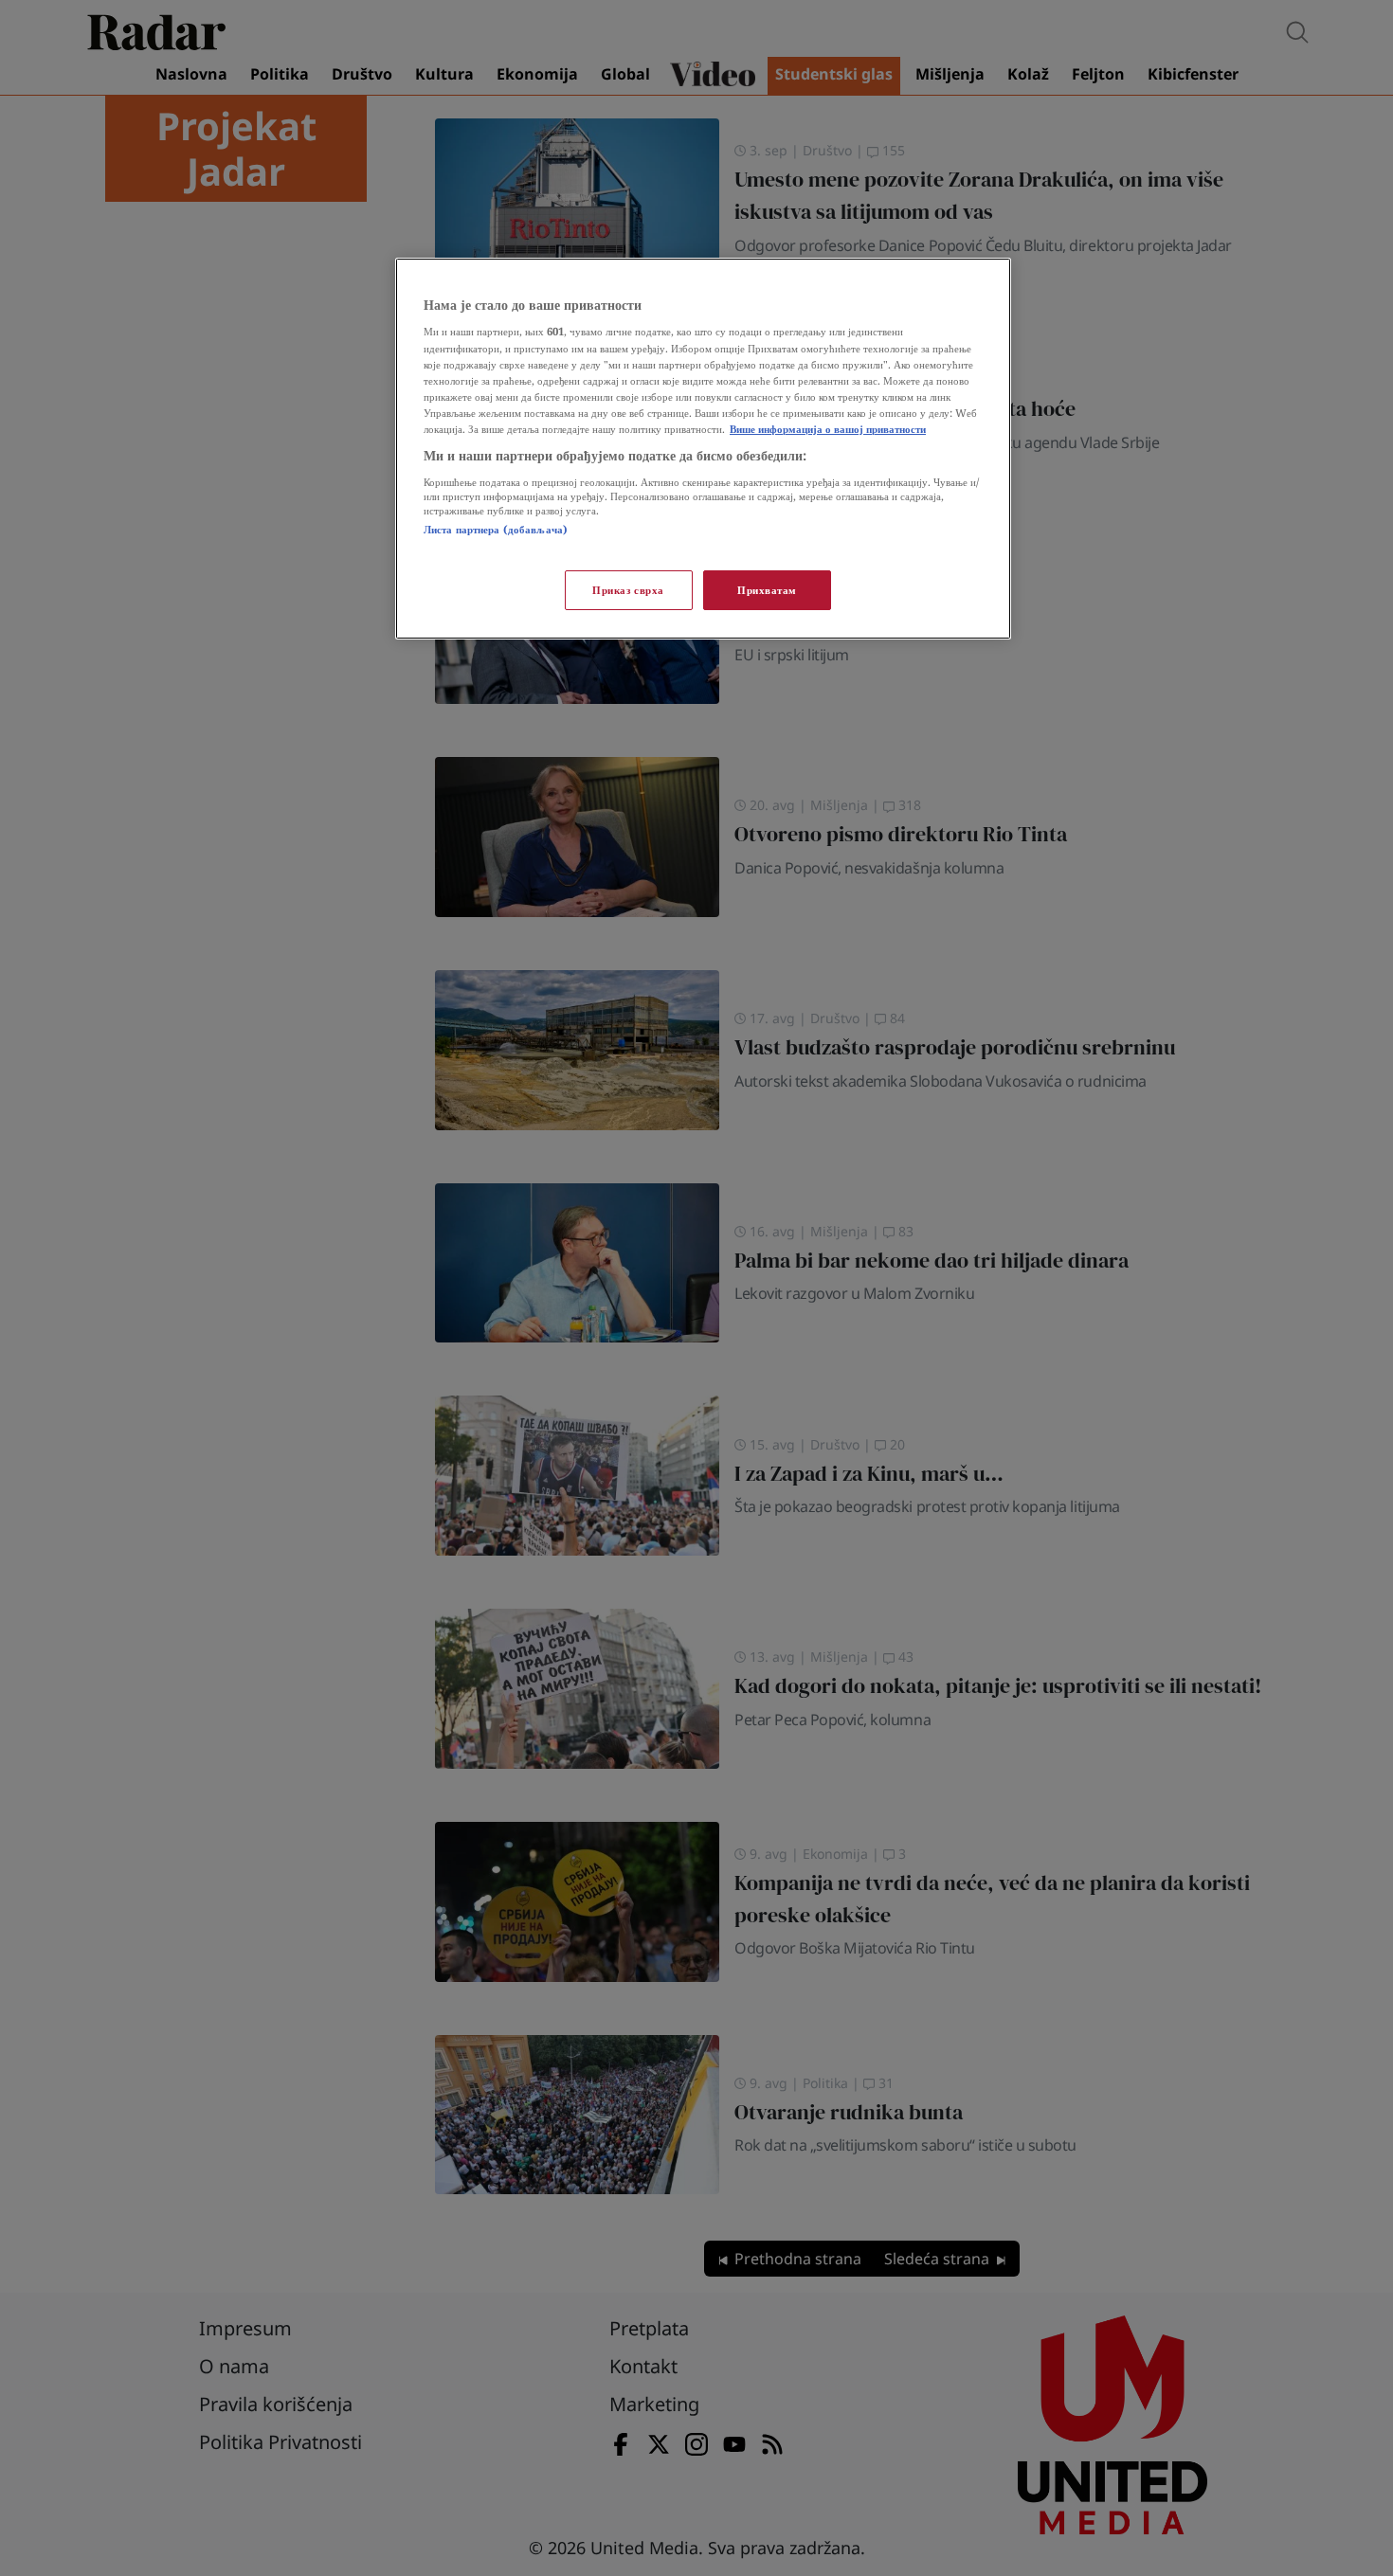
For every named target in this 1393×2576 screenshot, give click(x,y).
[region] (703, 449)
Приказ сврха (628, 590)
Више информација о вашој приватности (828, 429)
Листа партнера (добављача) (496, 529)
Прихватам (767, 590)
